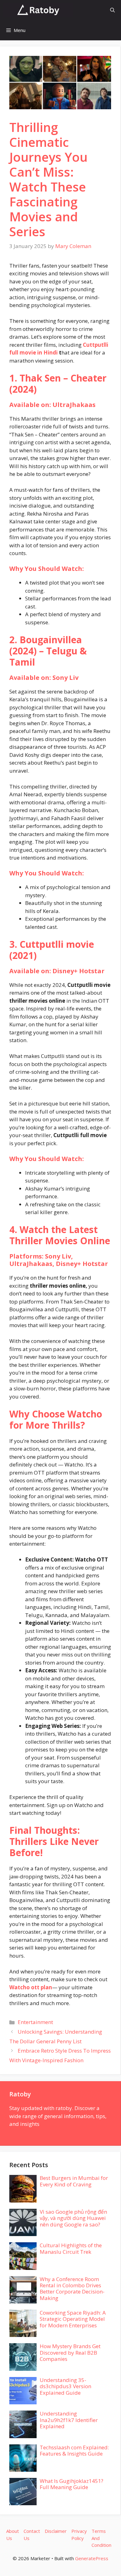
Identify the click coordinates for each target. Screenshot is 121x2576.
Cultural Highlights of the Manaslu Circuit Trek (71, 2248)
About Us (13, 2535)
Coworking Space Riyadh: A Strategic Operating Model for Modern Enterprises (73, 2319)
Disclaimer (56, 2531)
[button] (112, 10)
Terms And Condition (101, 2538)
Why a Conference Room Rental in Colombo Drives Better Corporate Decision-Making (72, 2289)
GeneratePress (92, 2558)
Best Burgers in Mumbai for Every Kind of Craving (74, 2181)
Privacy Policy (79, 2535)
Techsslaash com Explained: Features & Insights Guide (74, 2450)
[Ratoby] (38, 10)
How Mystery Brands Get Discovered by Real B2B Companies (70, 2352)
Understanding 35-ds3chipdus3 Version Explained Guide (65, 2386)
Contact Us (32, 2535)
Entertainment (35, 2022)
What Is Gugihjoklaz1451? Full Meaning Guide (72, 2484)
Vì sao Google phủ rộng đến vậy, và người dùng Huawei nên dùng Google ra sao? (73, 2218)
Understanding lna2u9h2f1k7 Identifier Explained (69, 2420)
